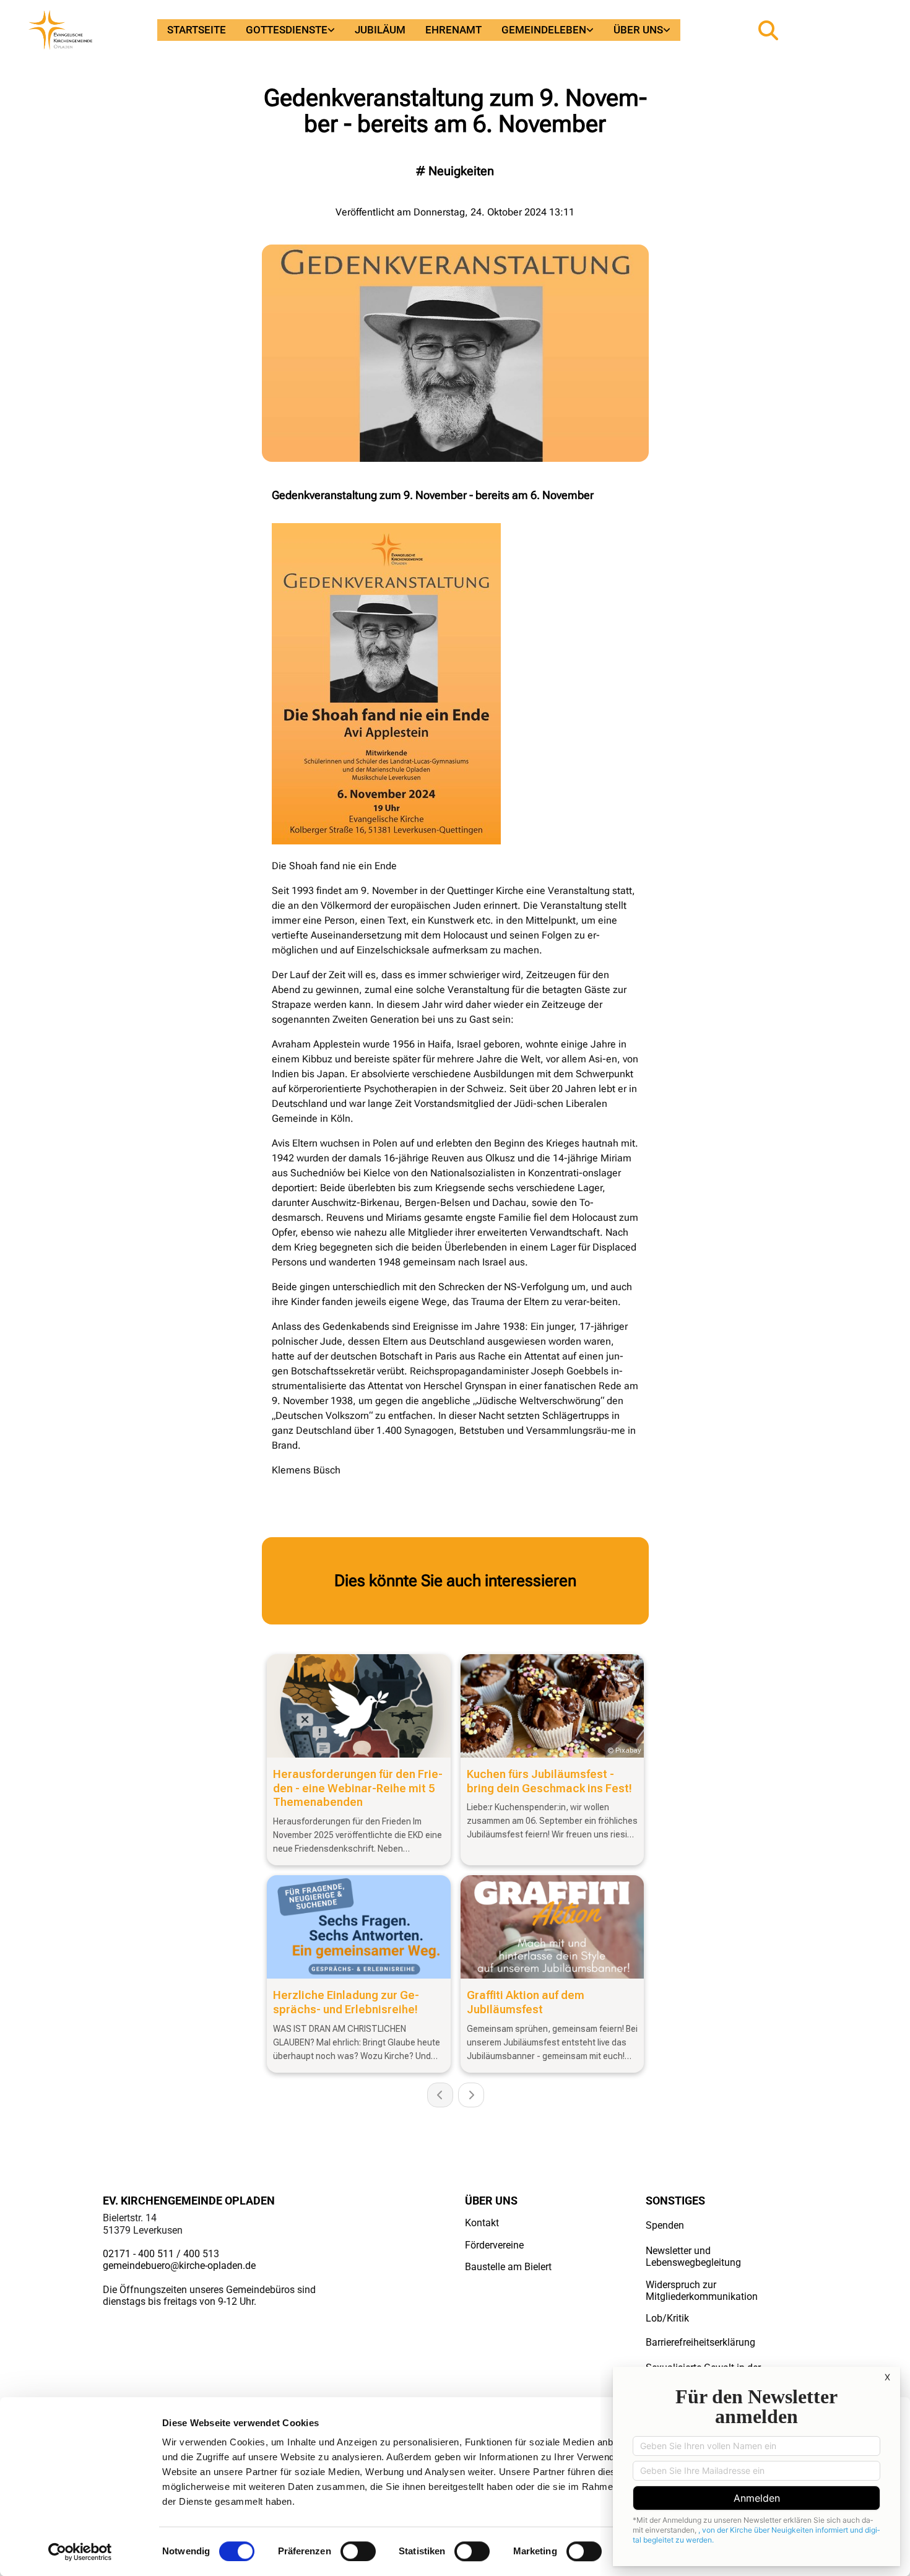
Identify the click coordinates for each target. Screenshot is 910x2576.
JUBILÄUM (380, 30)
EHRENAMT (453, 30)
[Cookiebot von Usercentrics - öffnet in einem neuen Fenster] (80, 2552)
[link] (290, 30)
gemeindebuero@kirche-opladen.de (179, 2266)
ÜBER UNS (638, 30)
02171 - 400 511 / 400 (151, 2254)
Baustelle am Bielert (508, 2267)
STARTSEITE (197, 30)
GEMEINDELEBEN (544, 30)
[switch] (358, 2551)
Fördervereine (494, 2245)
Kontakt (482, 2223)
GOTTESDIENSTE (287, 30)
